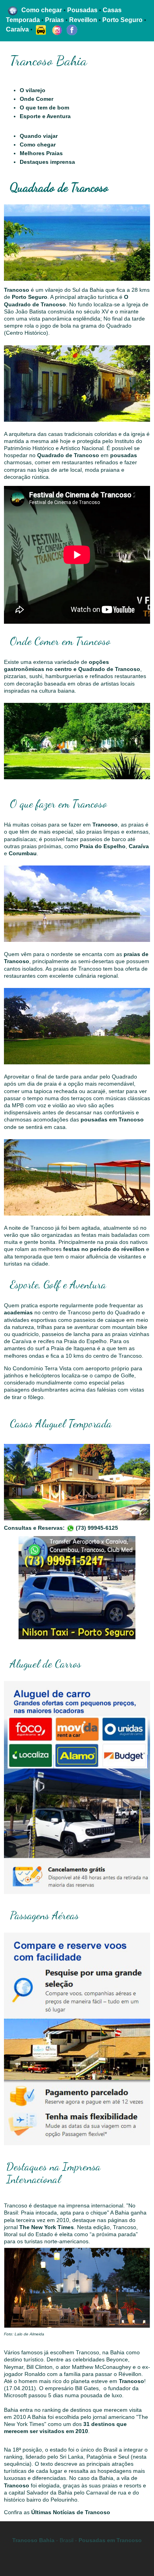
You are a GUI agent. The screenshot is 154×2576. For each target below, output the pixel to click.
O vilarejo (33, 90)
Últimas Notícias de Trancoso (71, 2512)
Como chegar (38, 145)
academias (18, 1312)
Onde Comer (37, 99)
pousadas (124, 455)
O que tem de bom (44, 107)
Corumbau (23, 853)
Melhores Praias (41, 153)
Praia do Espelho (103, 846)
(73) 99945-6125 (96, 1528)
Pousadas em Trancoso (110, 2540)
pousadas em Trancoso (112, 1119)
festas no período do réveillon (104, 1249)
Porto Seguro (30, 297)
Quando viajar (39, 136)
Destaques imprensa (47, 162)
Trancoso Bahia (33, 2540)
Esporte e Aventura (45, 116)
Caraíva (139, 846)
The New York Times (47, 2227)
